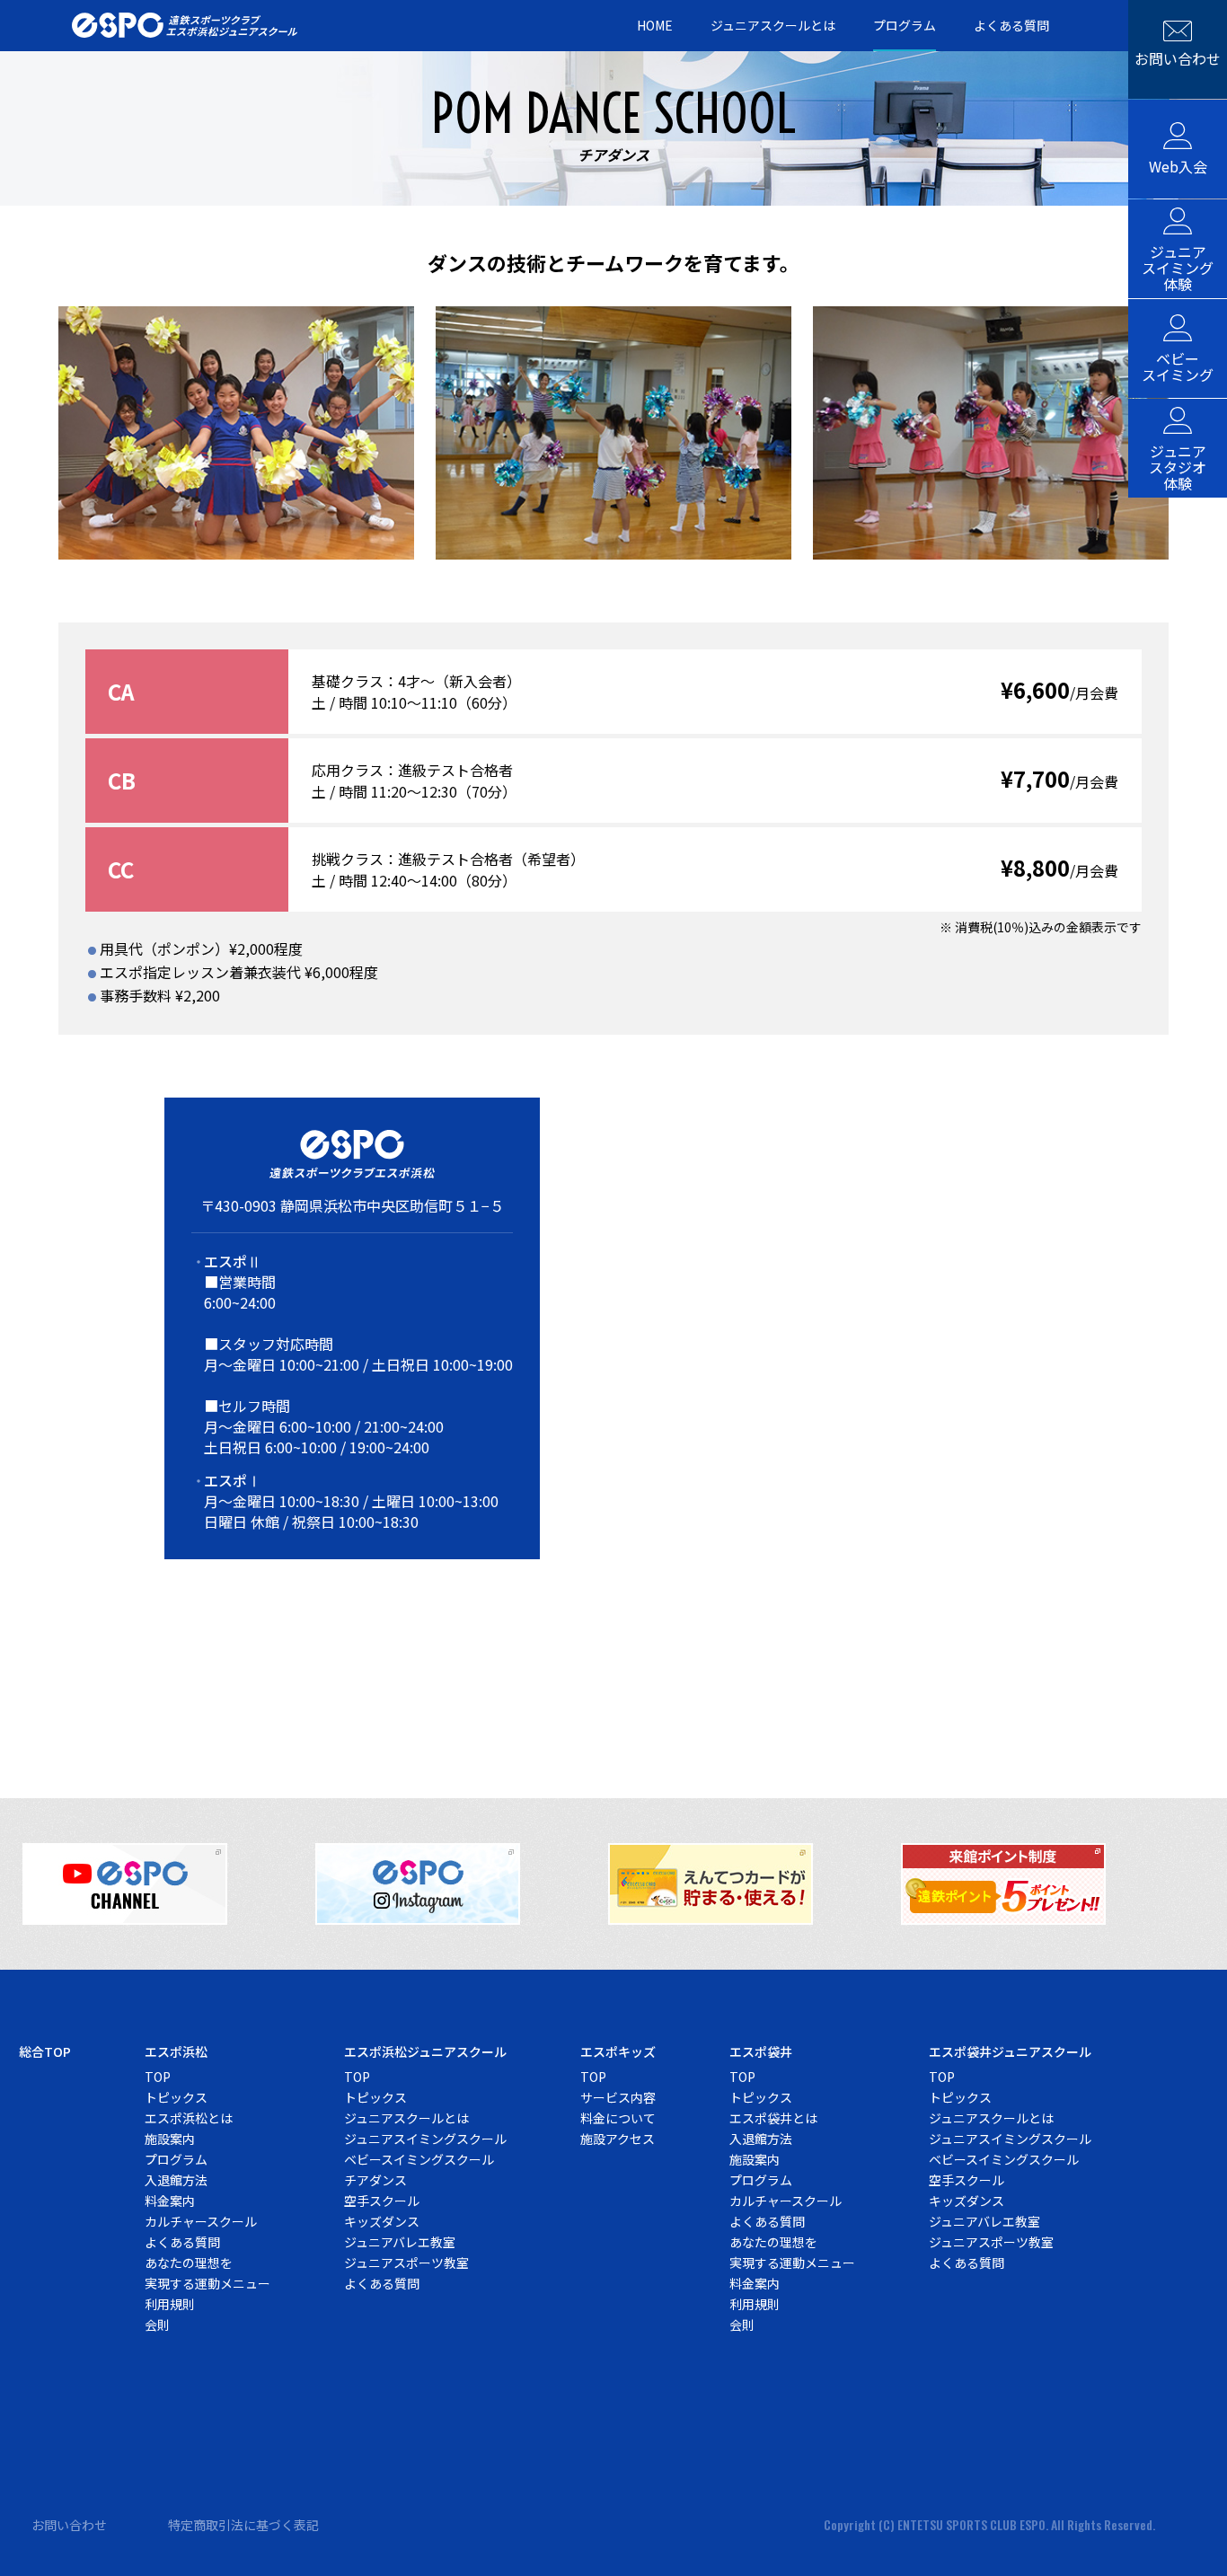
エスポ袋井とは (773, 2118)
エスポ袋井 (761, 2051)
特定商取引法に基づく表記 (243, 2525)
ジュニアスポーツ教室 (406, 2263)
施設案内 (170, 2139)
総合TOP (45, 2051)
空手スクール (382, 2201)
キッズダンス (382, 2221)
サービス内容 (618, 2097)
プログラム (905, 26)
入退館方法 (176, 2180)
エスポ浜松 (176, 2051)
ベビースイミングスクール (419, 2159)
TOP (158, 2077)
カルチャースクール (201, 2221)
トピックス (176, 2097)
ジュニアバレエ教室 (400, 2242)
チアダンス (375, 2180)
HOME (655, 26)
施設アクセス (618, 2139)
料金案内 (170, 2201)
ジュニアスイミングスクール (425, 2139)
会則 (157, 2325)
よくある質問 (1011, 26)
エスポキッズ (618, 2051)
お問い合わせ (69, 2525)
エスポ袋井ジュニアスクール (1010, 2051)
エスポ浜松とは (189, 2118)
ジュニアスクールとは (773, 26)
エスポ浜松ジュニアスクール (425, 2051)
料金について (618, 2118)
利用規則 (170, 2304)
